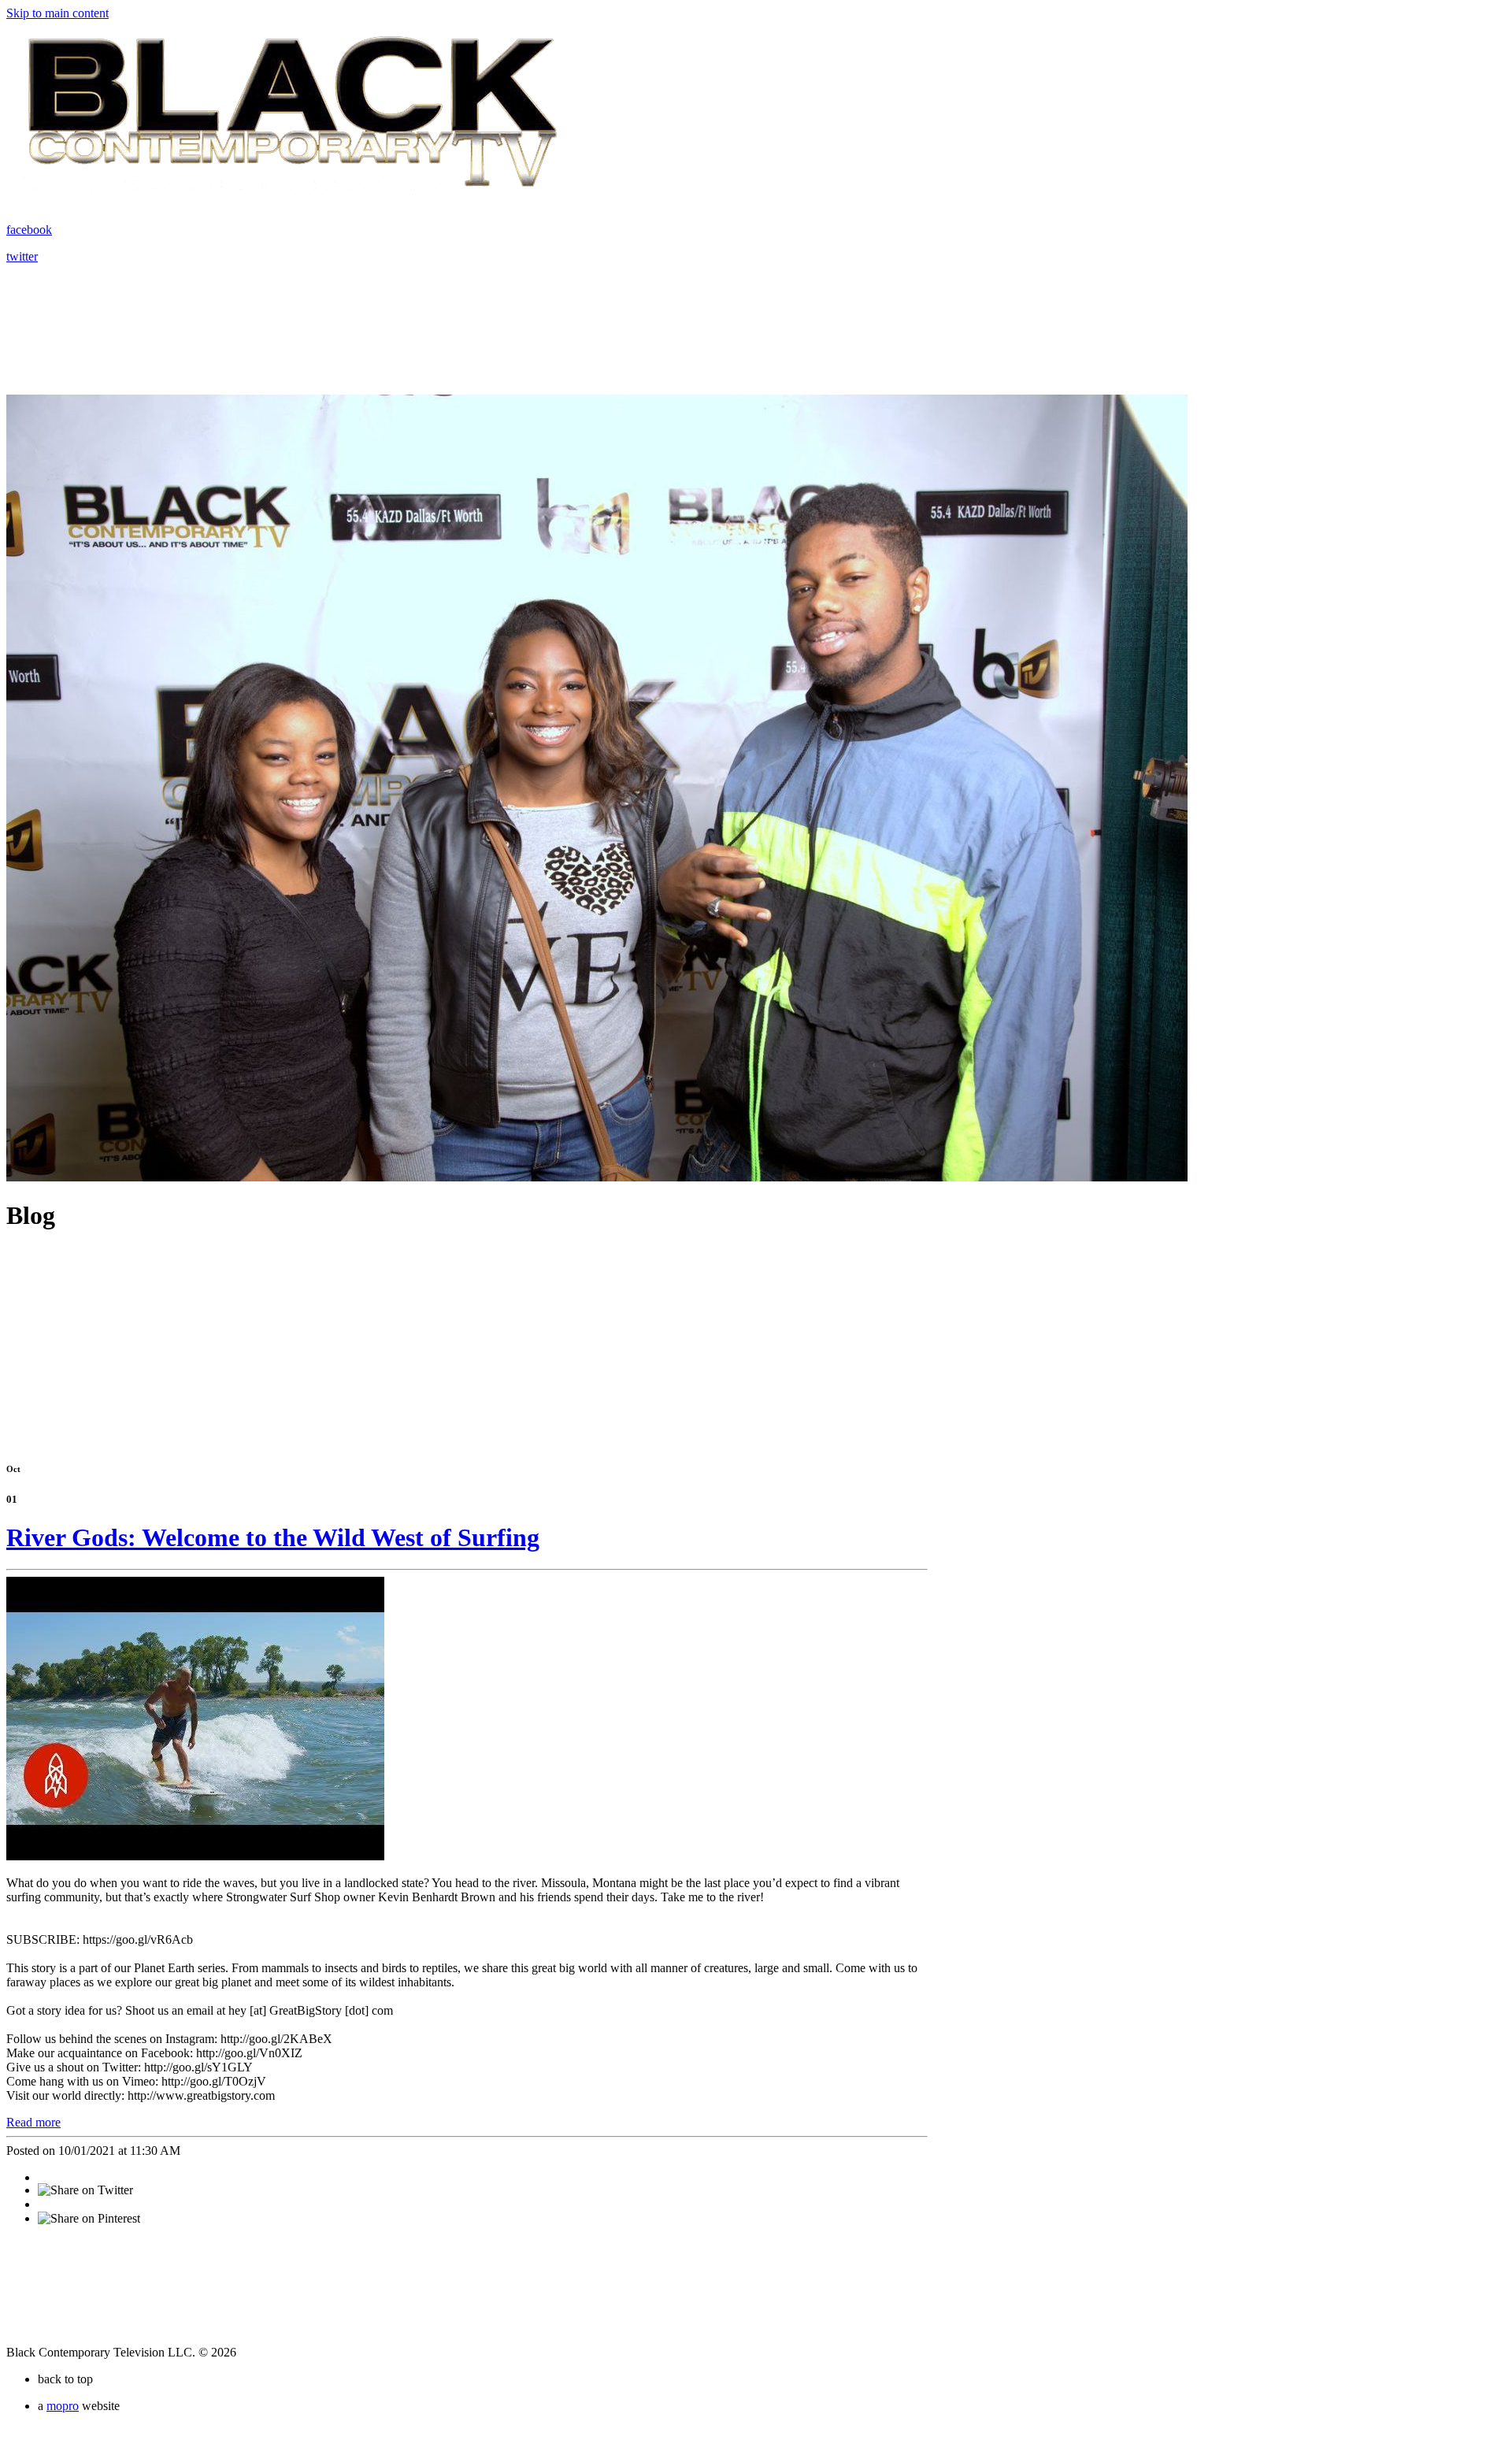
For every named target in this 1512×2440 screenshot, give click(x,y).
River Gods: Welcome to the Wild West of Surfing (273, 1537)
